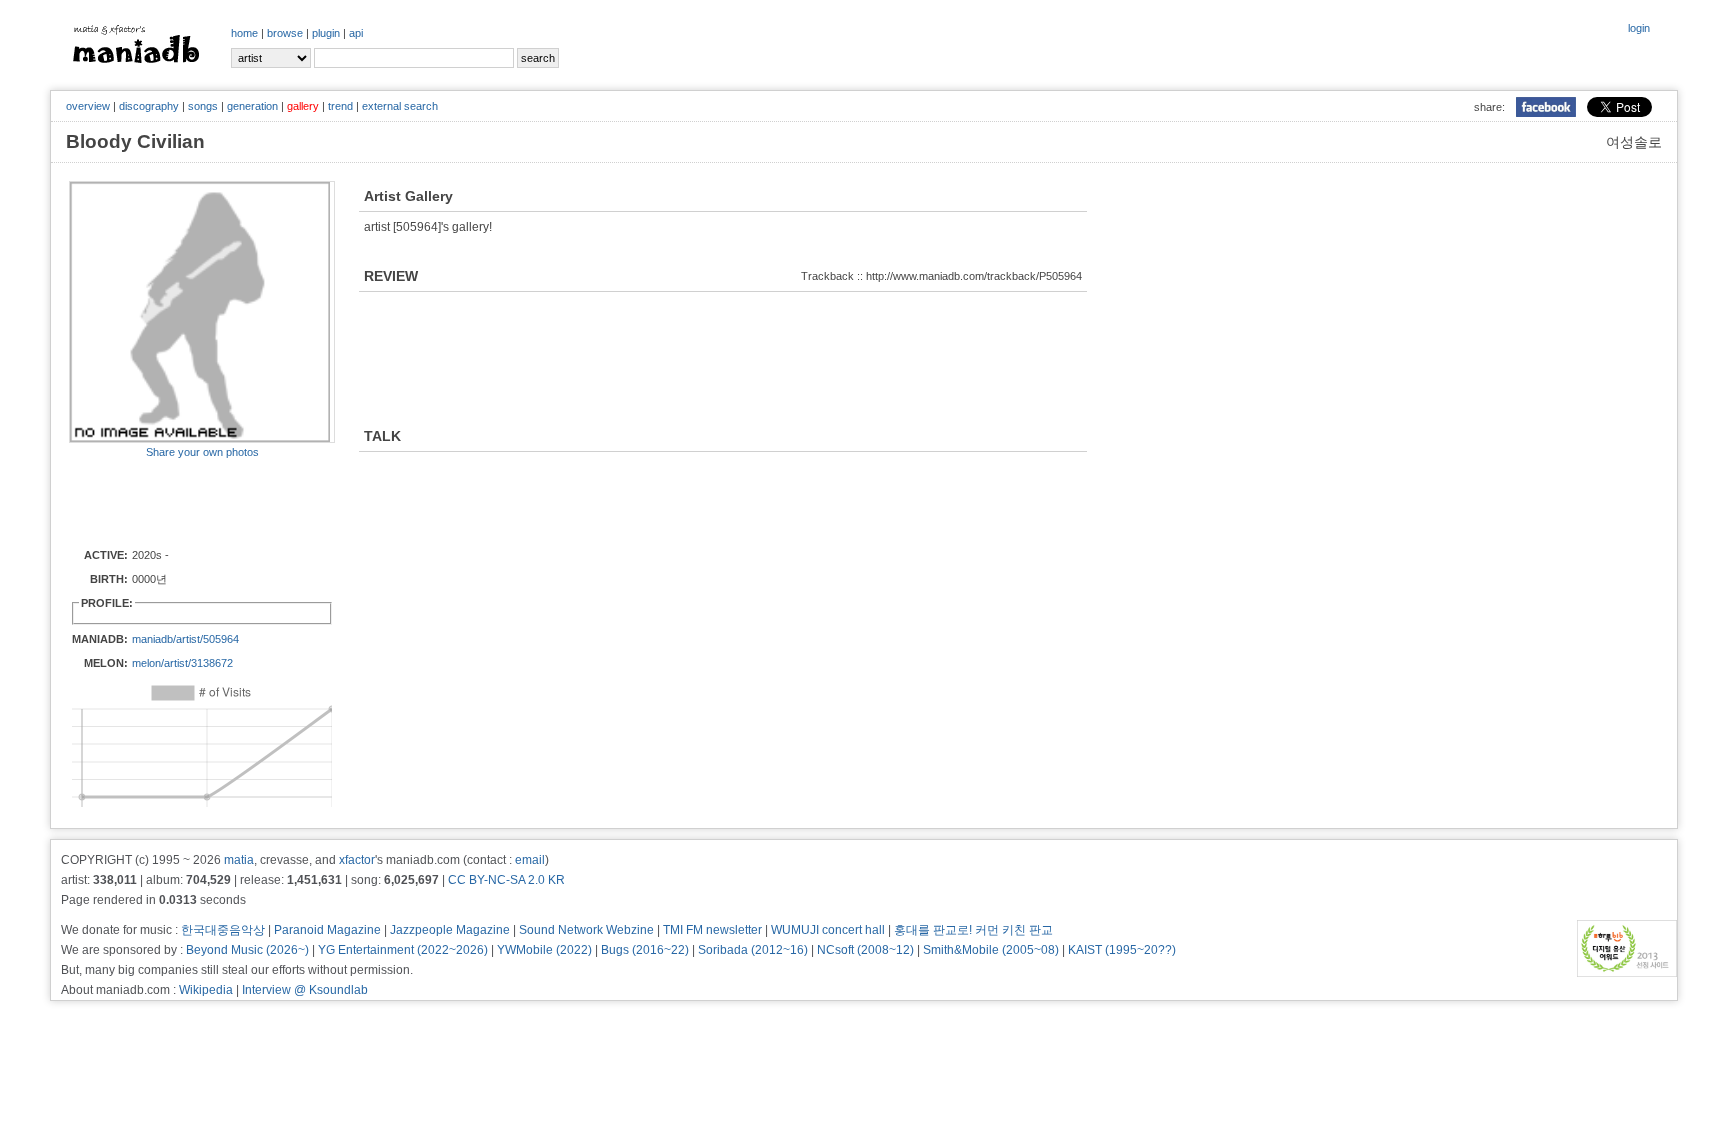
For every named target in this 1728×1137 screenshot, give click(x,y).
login (1639, 28)
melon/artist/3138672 (182, 663)
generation (252, 106)
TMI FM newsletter (712, 930)
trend (340, 106)
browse (285, 33)
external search (400, 106)
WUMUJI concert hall (828, 930)
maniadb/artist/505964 (185, 639)
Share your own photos (202, 452)
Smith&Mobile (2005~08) (991, 950)
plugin (326, 33)
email (530, 860)
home (244, 33)
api (356, 33)
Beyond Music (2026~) (247, 950)
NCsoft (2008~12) (865, 950)
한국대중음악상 (223, 930)
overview (88, 106)
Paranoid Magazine (327, 930)
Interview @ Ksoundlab (305, 990)
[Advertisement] (186, 502)
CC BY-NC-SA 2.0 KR (506, 880)
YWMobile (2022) (544, 950)
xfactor (357, 860)
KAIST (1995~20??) (1122, 950)
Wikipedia (206, 990)
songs (203, 106)
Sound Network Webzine (586, 930)
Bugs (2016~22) (645, 950)
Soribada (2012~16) (753, 950)
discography (149, 106)
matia (239, 860)
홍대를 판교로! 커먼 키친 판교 (973, 930)
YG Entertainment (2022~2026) (403, 950)
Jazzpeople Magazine (450, 930)
